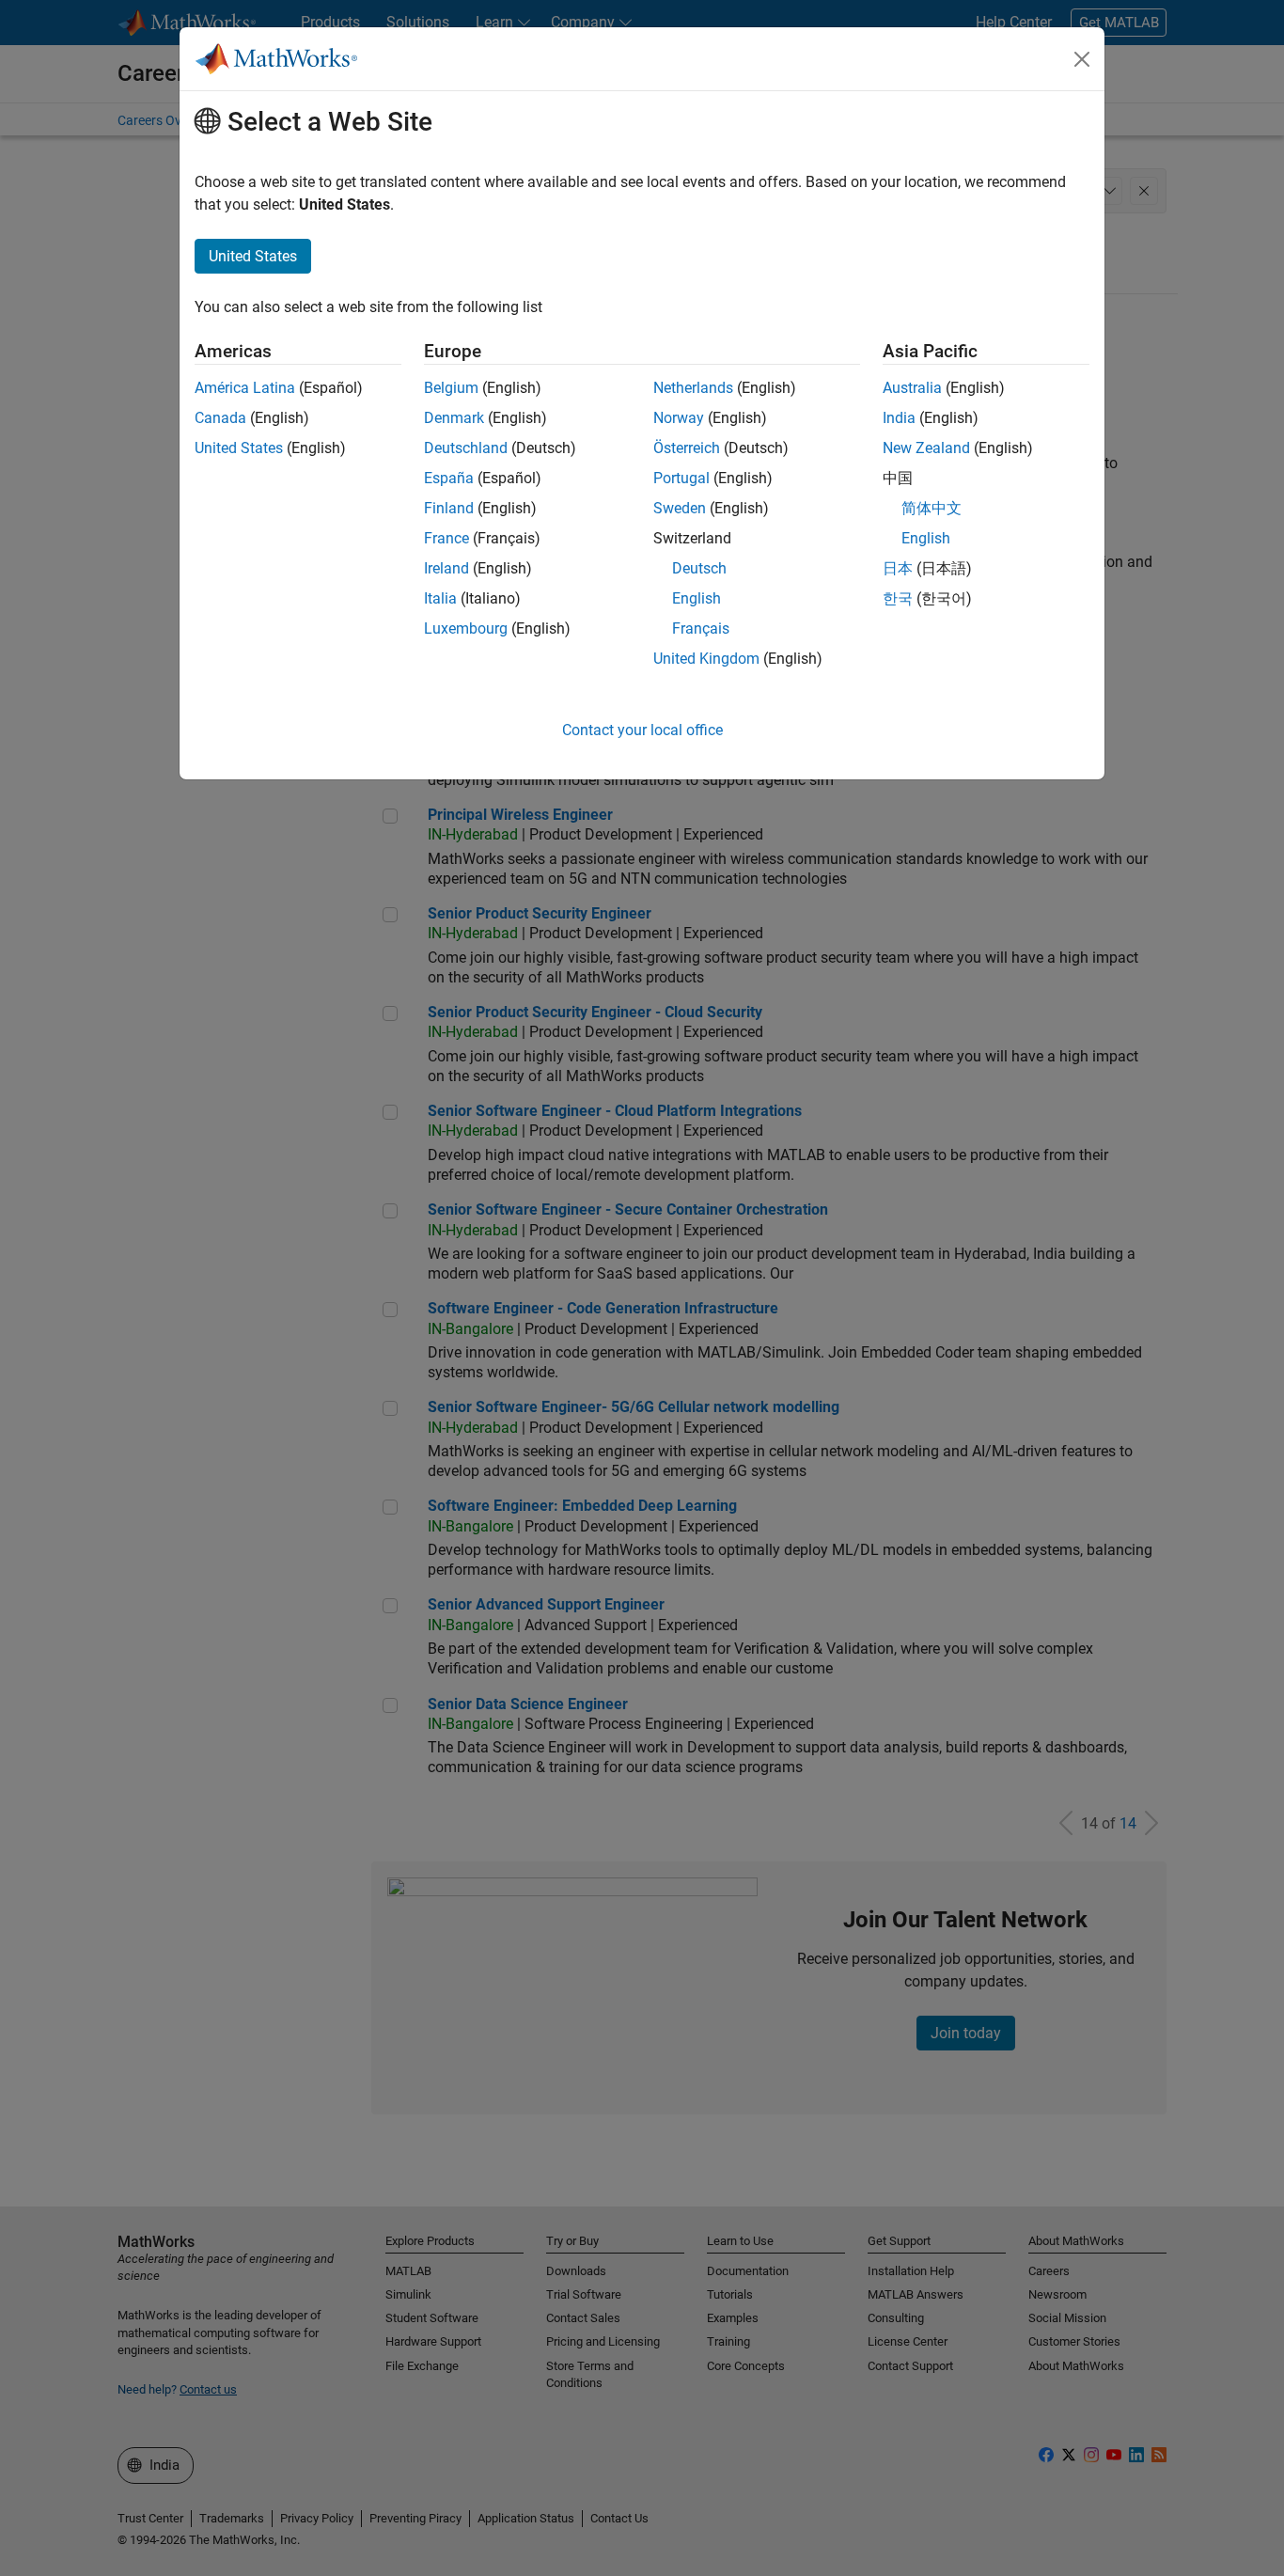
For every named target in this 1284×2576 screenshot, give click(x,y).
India (899, 418)
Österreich (687, 448)
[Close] (1082, 59)
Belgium (451, 388)
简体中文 (932, 508)
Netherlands (693, 388)
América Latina (245, 388)
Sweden (680, 508)
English (697, 598)
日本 (898, 568)
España (449, 478)
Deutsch (699, 568)
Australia (912, 388)
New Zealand (926, 448)
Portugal (681, 478)
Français (701, 628)
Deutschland (466, 448)
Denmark (454, 418)
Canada (220, 418)
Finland (449, 508)
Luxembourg (466, 628)
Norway (679, 418)
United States (239, 448)
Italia (440, 598)
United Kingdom (706, 659)
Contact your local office (642, 730)
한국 (898, 598)
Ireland (446, 568)
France (446, 538)
